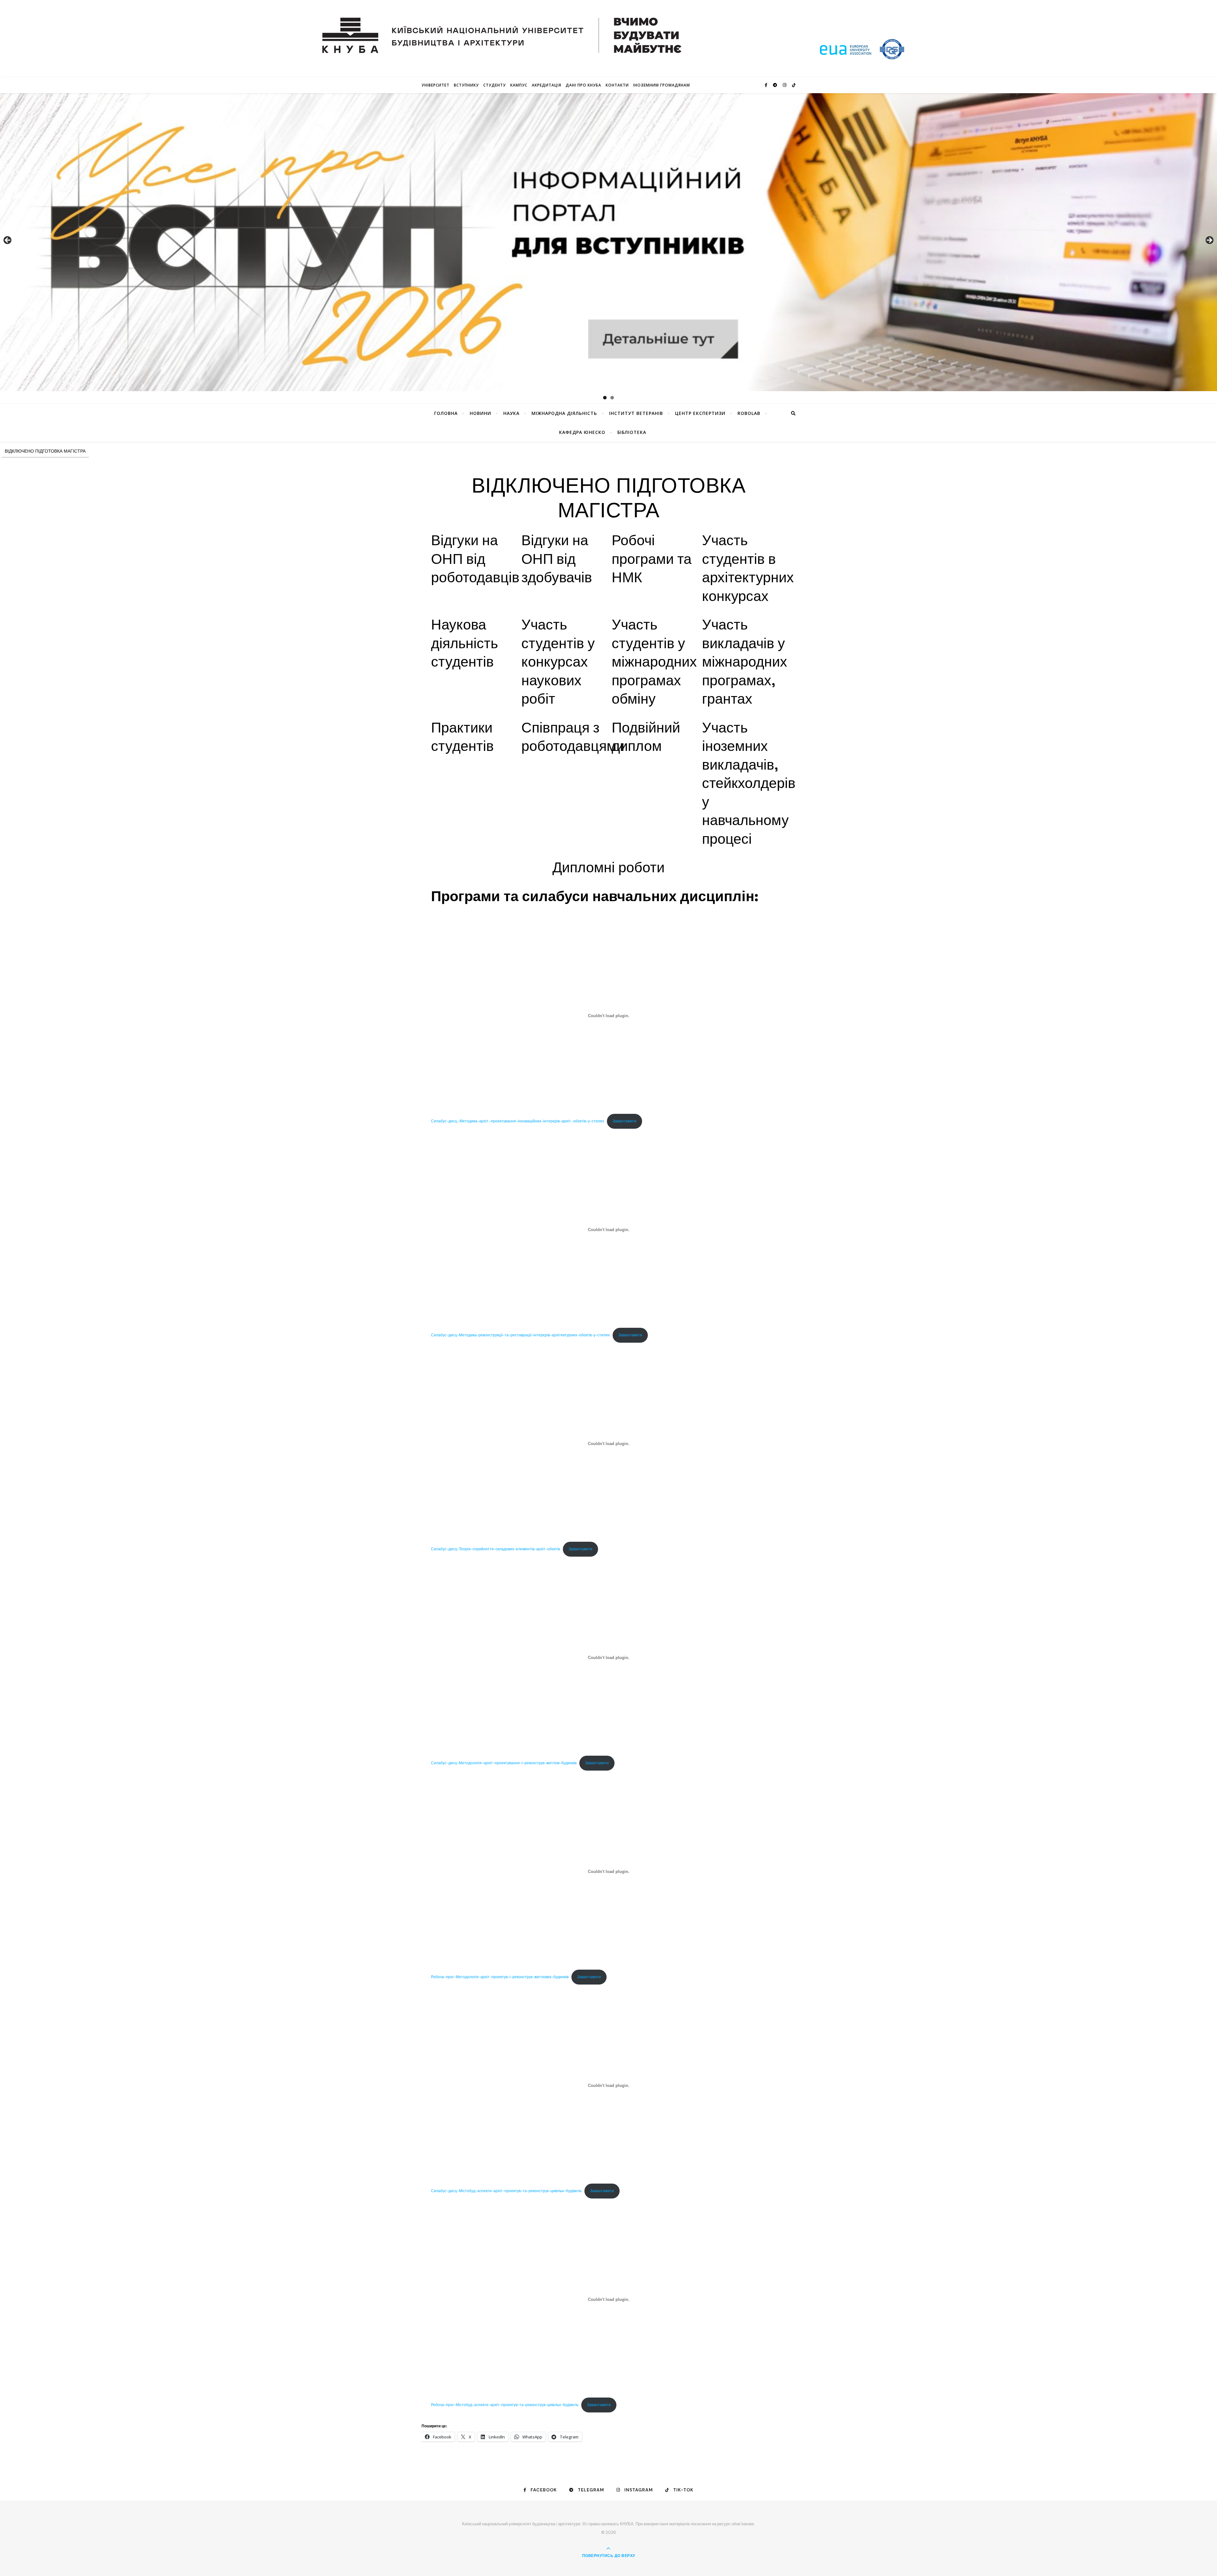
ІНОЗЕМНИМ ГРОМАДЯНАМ (662, 85)
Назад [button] (8, 241)
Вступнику (466, 85)
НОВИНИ (480, 413)
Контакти (617, 85)
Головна (446, 413)
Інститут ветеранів (636, 413)
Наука (511, 413)
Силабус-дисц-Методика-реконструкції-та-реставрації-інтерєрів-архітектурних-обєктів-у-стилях (520, 1335)
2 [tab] (612, 398)
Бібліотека (632, 432)
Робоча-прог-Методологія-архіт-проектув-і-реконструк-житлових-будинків (500, 1977)
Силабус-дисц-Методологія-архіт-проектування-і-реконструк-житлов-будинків (504, 1763)
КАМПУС (519, 85)
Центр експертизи (700, 413)
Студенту (495, 85)
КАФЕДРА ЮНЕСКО (582, 432)
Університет (435, 85)
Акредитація (547, 85)
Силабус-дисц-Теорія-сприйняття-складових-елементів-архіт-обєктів (496, 1549)
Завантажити (625, 1121)
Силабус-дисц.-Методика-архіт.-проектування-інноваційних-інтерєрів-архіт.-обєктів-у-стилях (518, 1121)
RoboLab (749, 413)
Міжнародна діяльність (564, 413)
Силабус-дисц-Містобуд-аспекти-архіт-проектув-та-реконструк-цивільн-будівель (506, 2191)
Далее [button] (1209, 241)
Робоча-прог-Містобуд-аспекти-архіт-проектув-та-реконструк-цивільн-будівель (505, 2405)
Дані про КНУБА (583, 85)
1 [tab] (605, 398)
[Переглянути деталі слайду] (608, 242)
